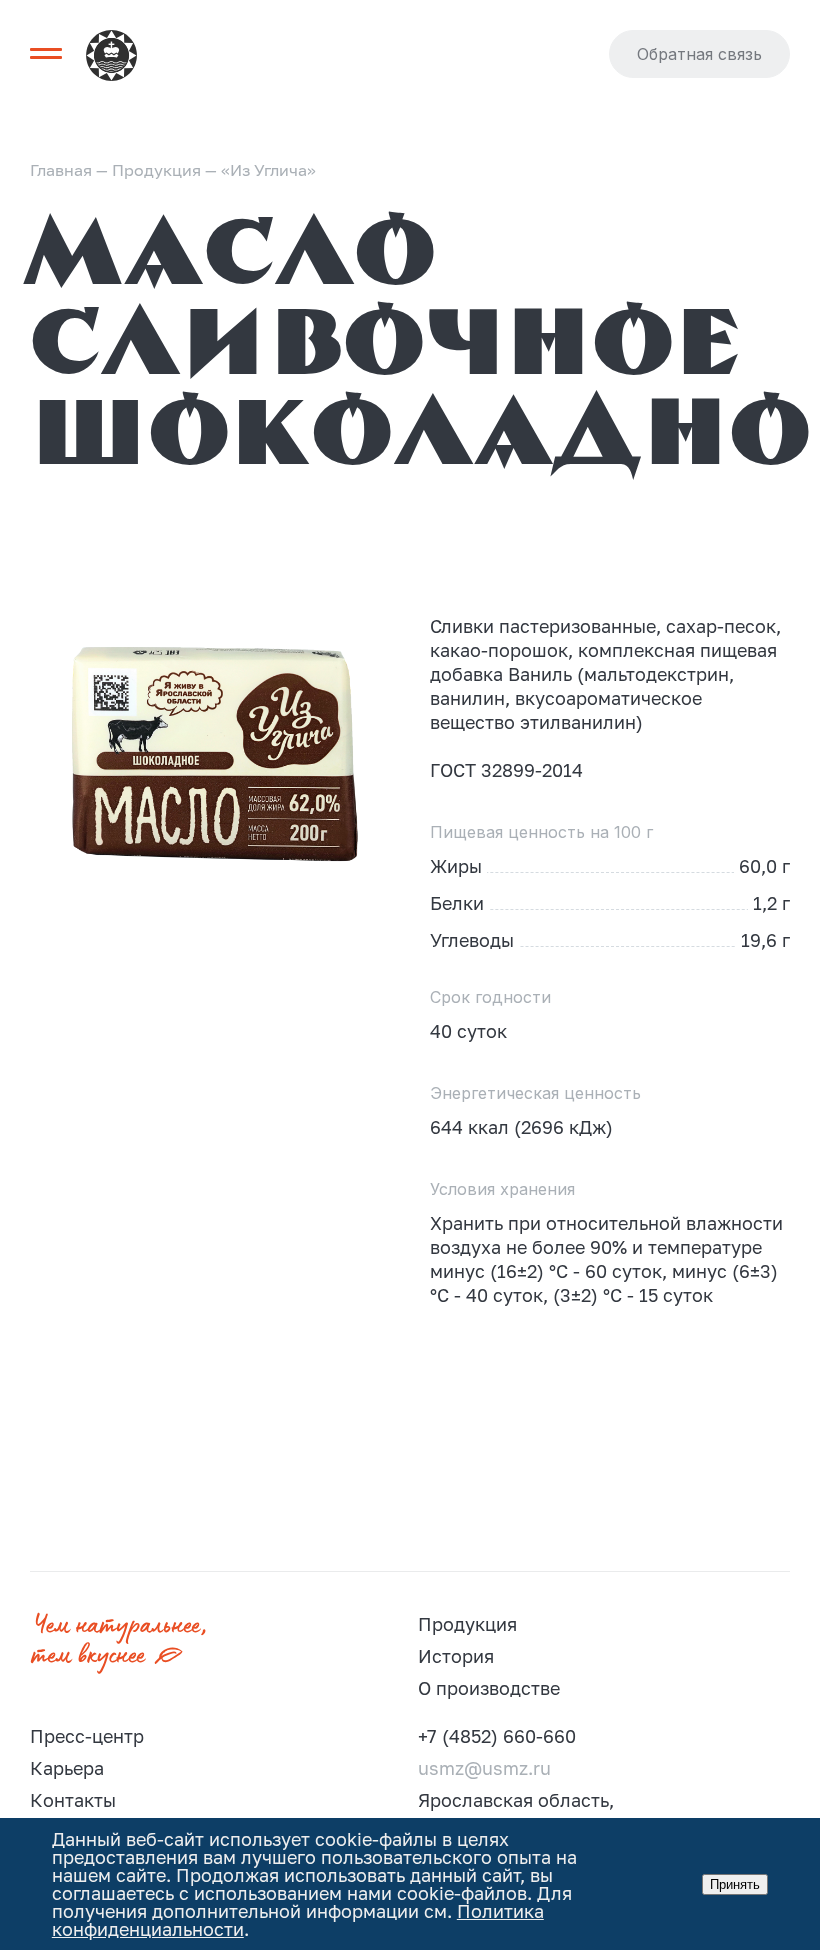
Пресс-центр (87, 1736)
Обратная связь (699, 54)
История (456, 1656)
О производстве (489, 1688)
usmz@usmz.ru (484, 1768)
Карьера (67, 1768)
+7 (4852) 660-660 (497, 1736)
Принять (735, 1884)
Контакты (73, 1800)
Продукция (467, 1624)
